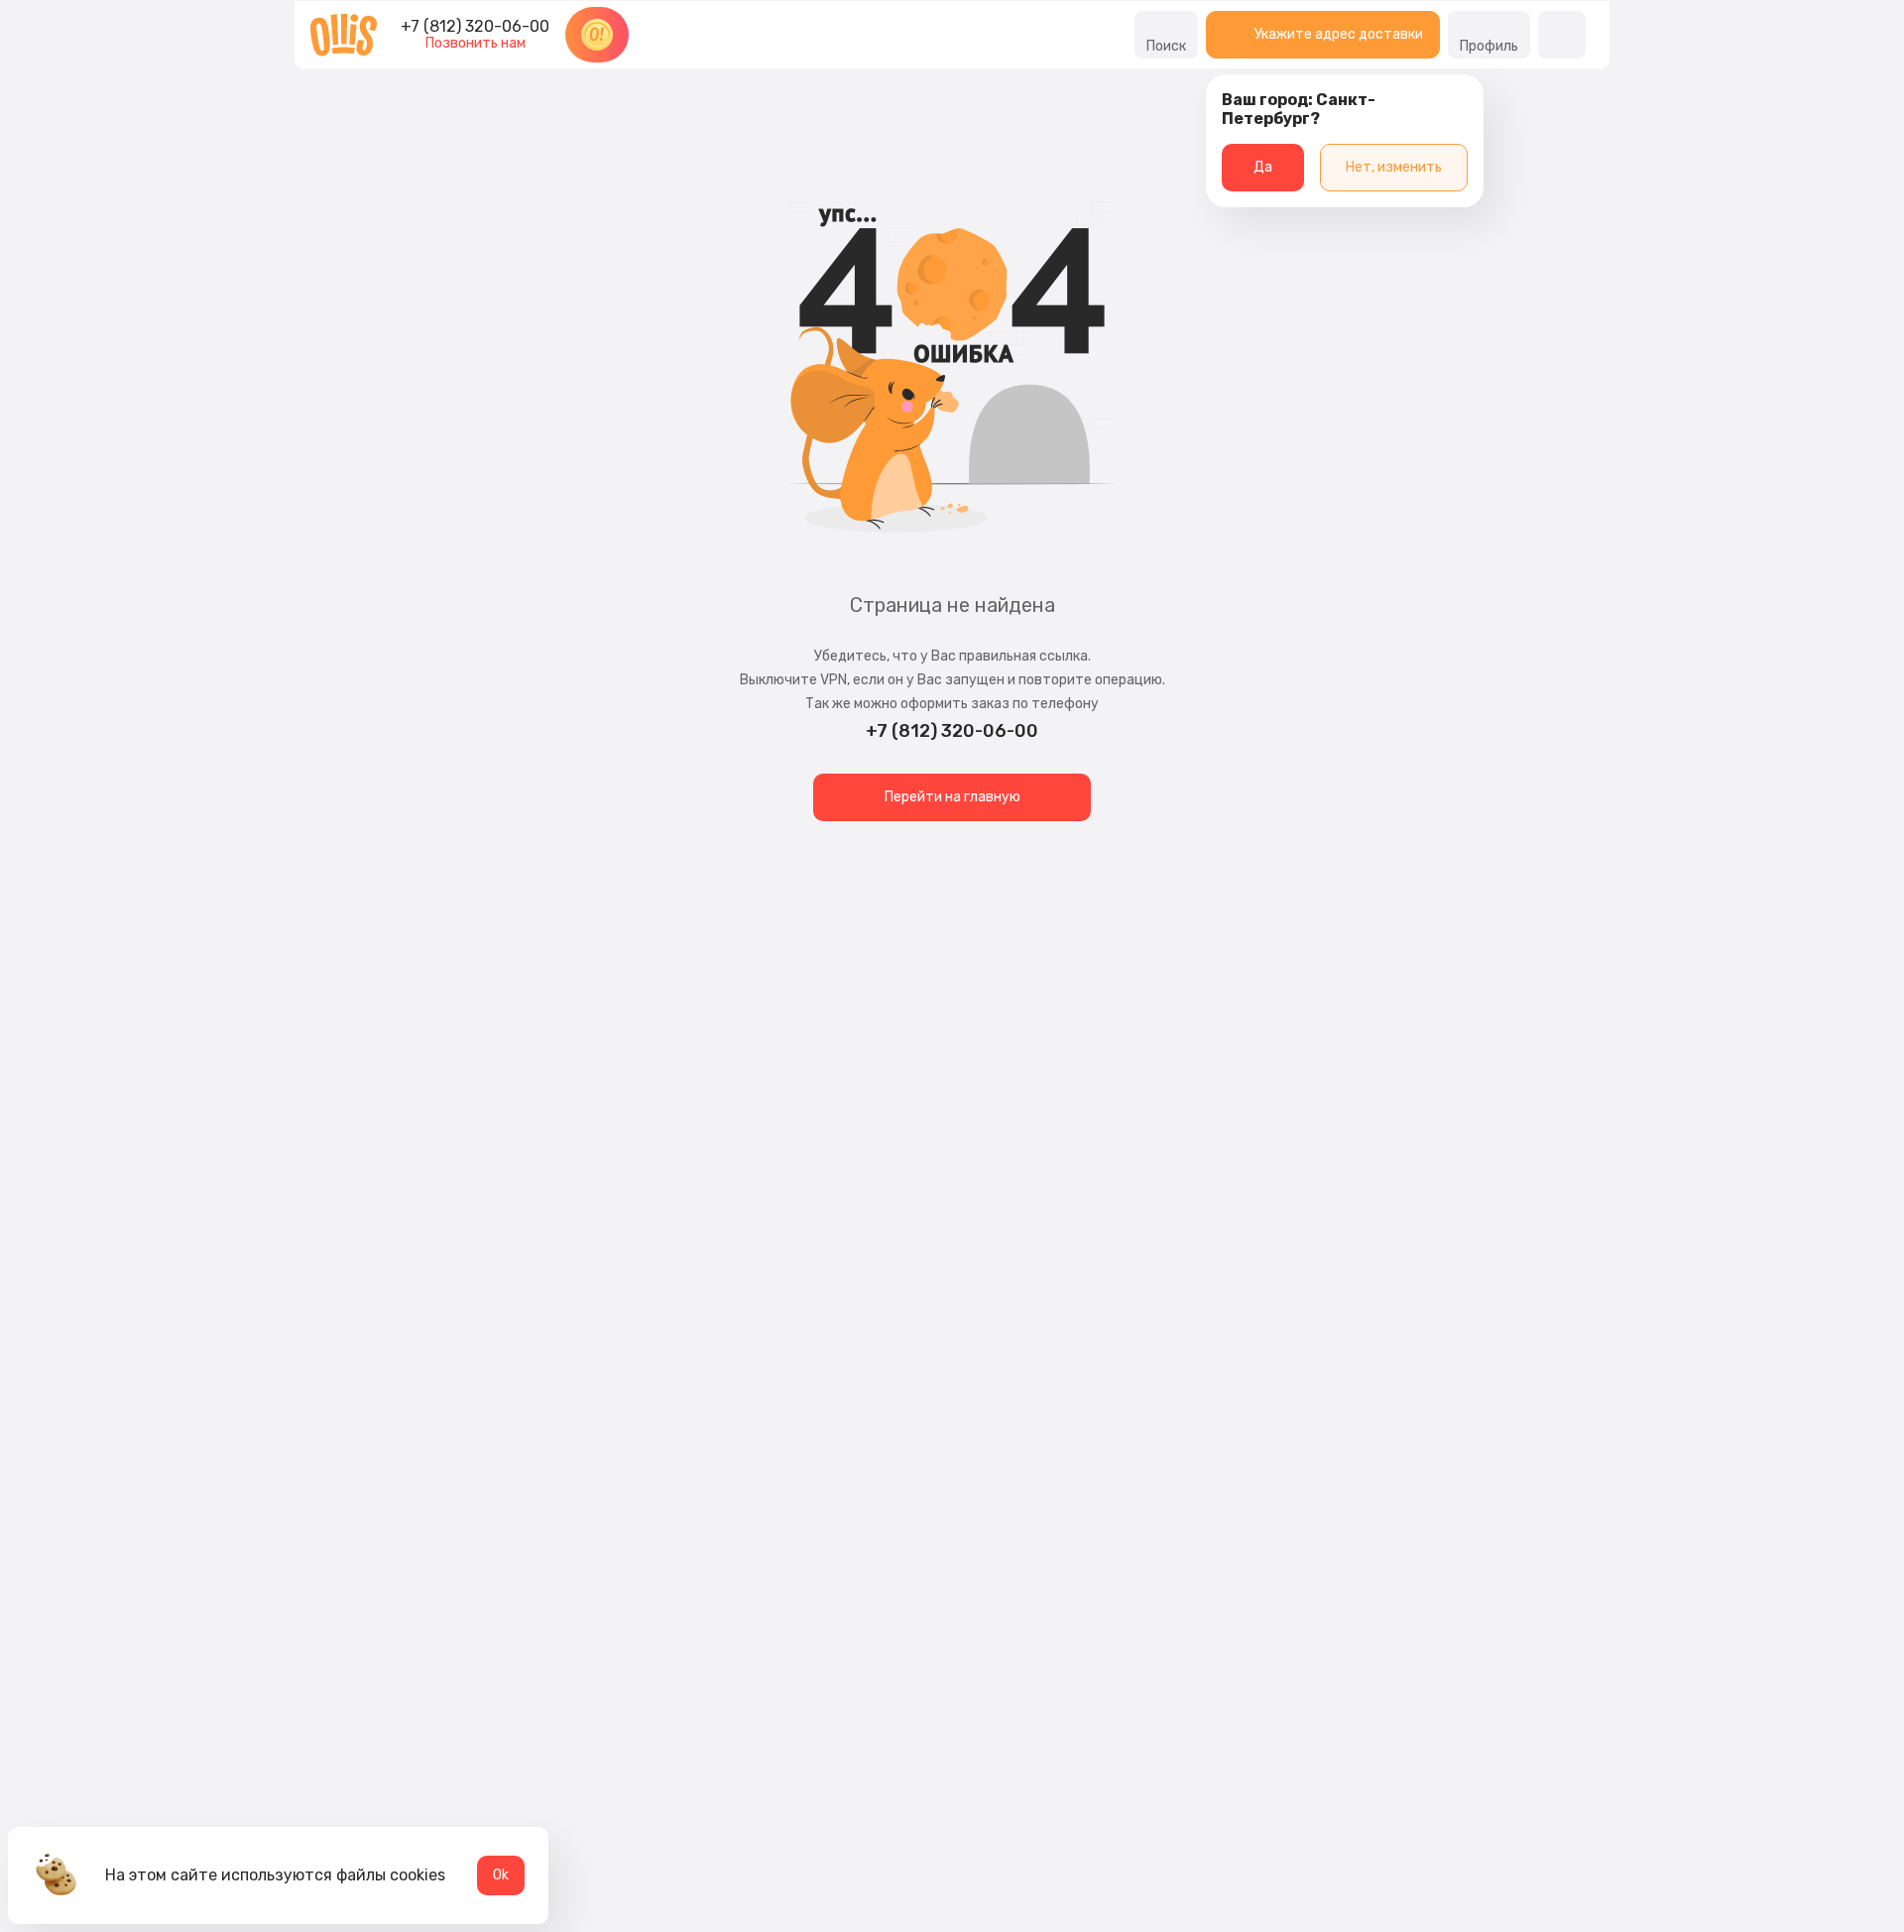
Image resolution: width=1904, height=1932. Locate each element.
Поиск (1166, 46)
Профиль (1489, 46)
